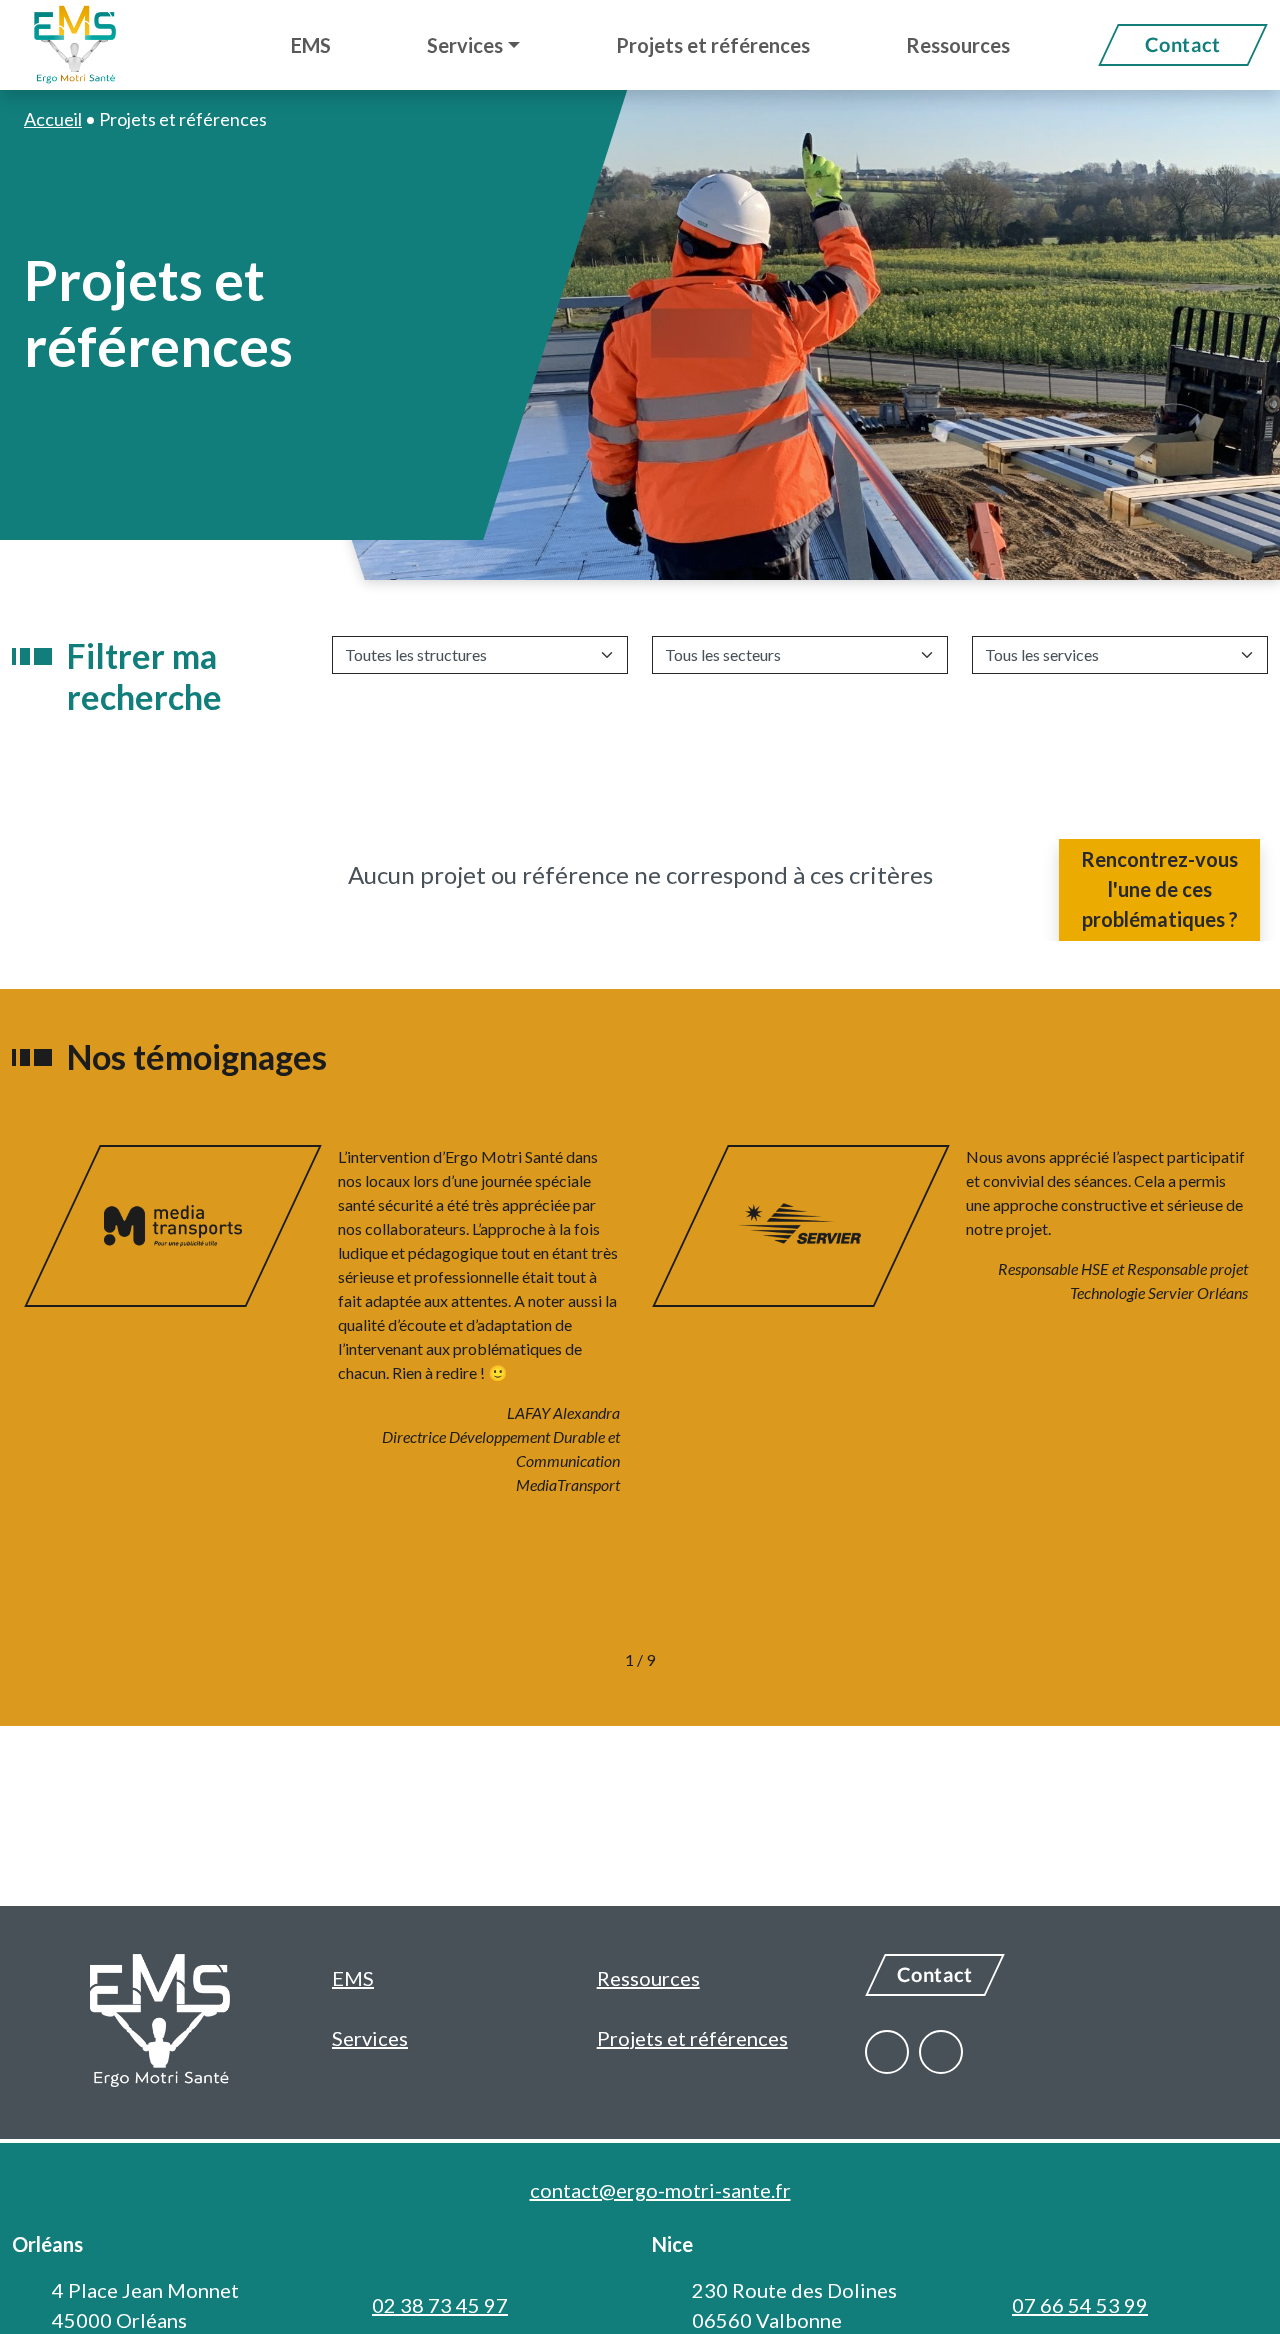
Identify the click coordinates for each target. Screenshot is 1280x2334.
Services (370, 2038)
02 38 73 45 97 (440, 2305)
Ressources (648, 1978)
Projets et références (692, 2038)
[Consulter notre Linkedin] (941, 2052)
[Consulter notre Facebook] (887, 2052)
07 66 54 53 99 (1080, 2305)
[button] (473, 45)
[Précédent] (577, 1660)
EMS (353, 1978)
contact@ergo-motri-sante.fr (660, 2190)
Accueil (53, 119)
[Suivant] (702, 1660)
